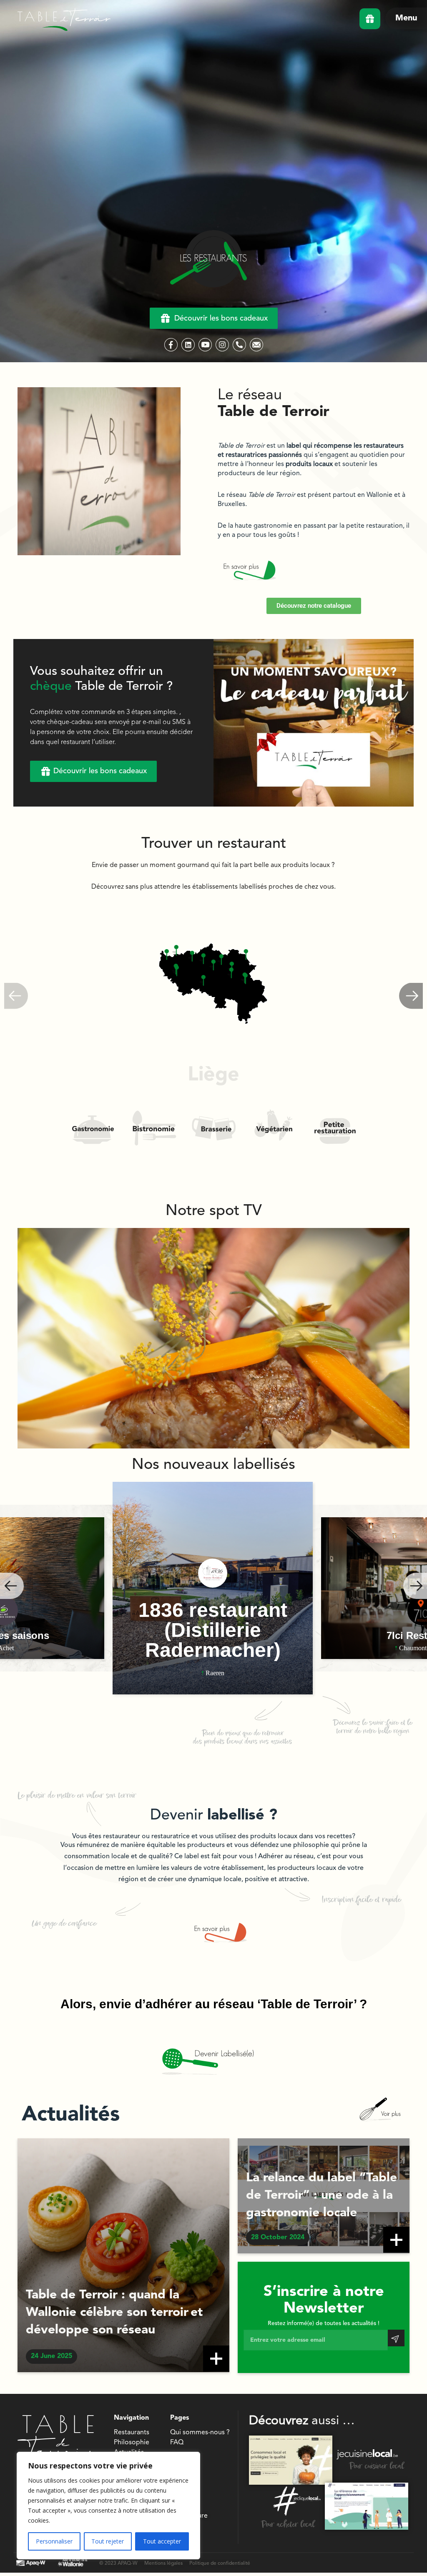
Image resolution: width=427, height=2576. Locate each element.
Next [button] (415, 1586)
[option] (213, 1588)
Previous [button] (12, 1586)
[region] (108, 2506)
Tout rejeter (108, 2541)
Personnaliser (54, 2541)
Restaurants (132, 2433)
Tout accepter (162, 2541)
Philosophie (132, 2443)
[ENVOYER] (396, 2338)
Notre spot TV (214, 1211)
